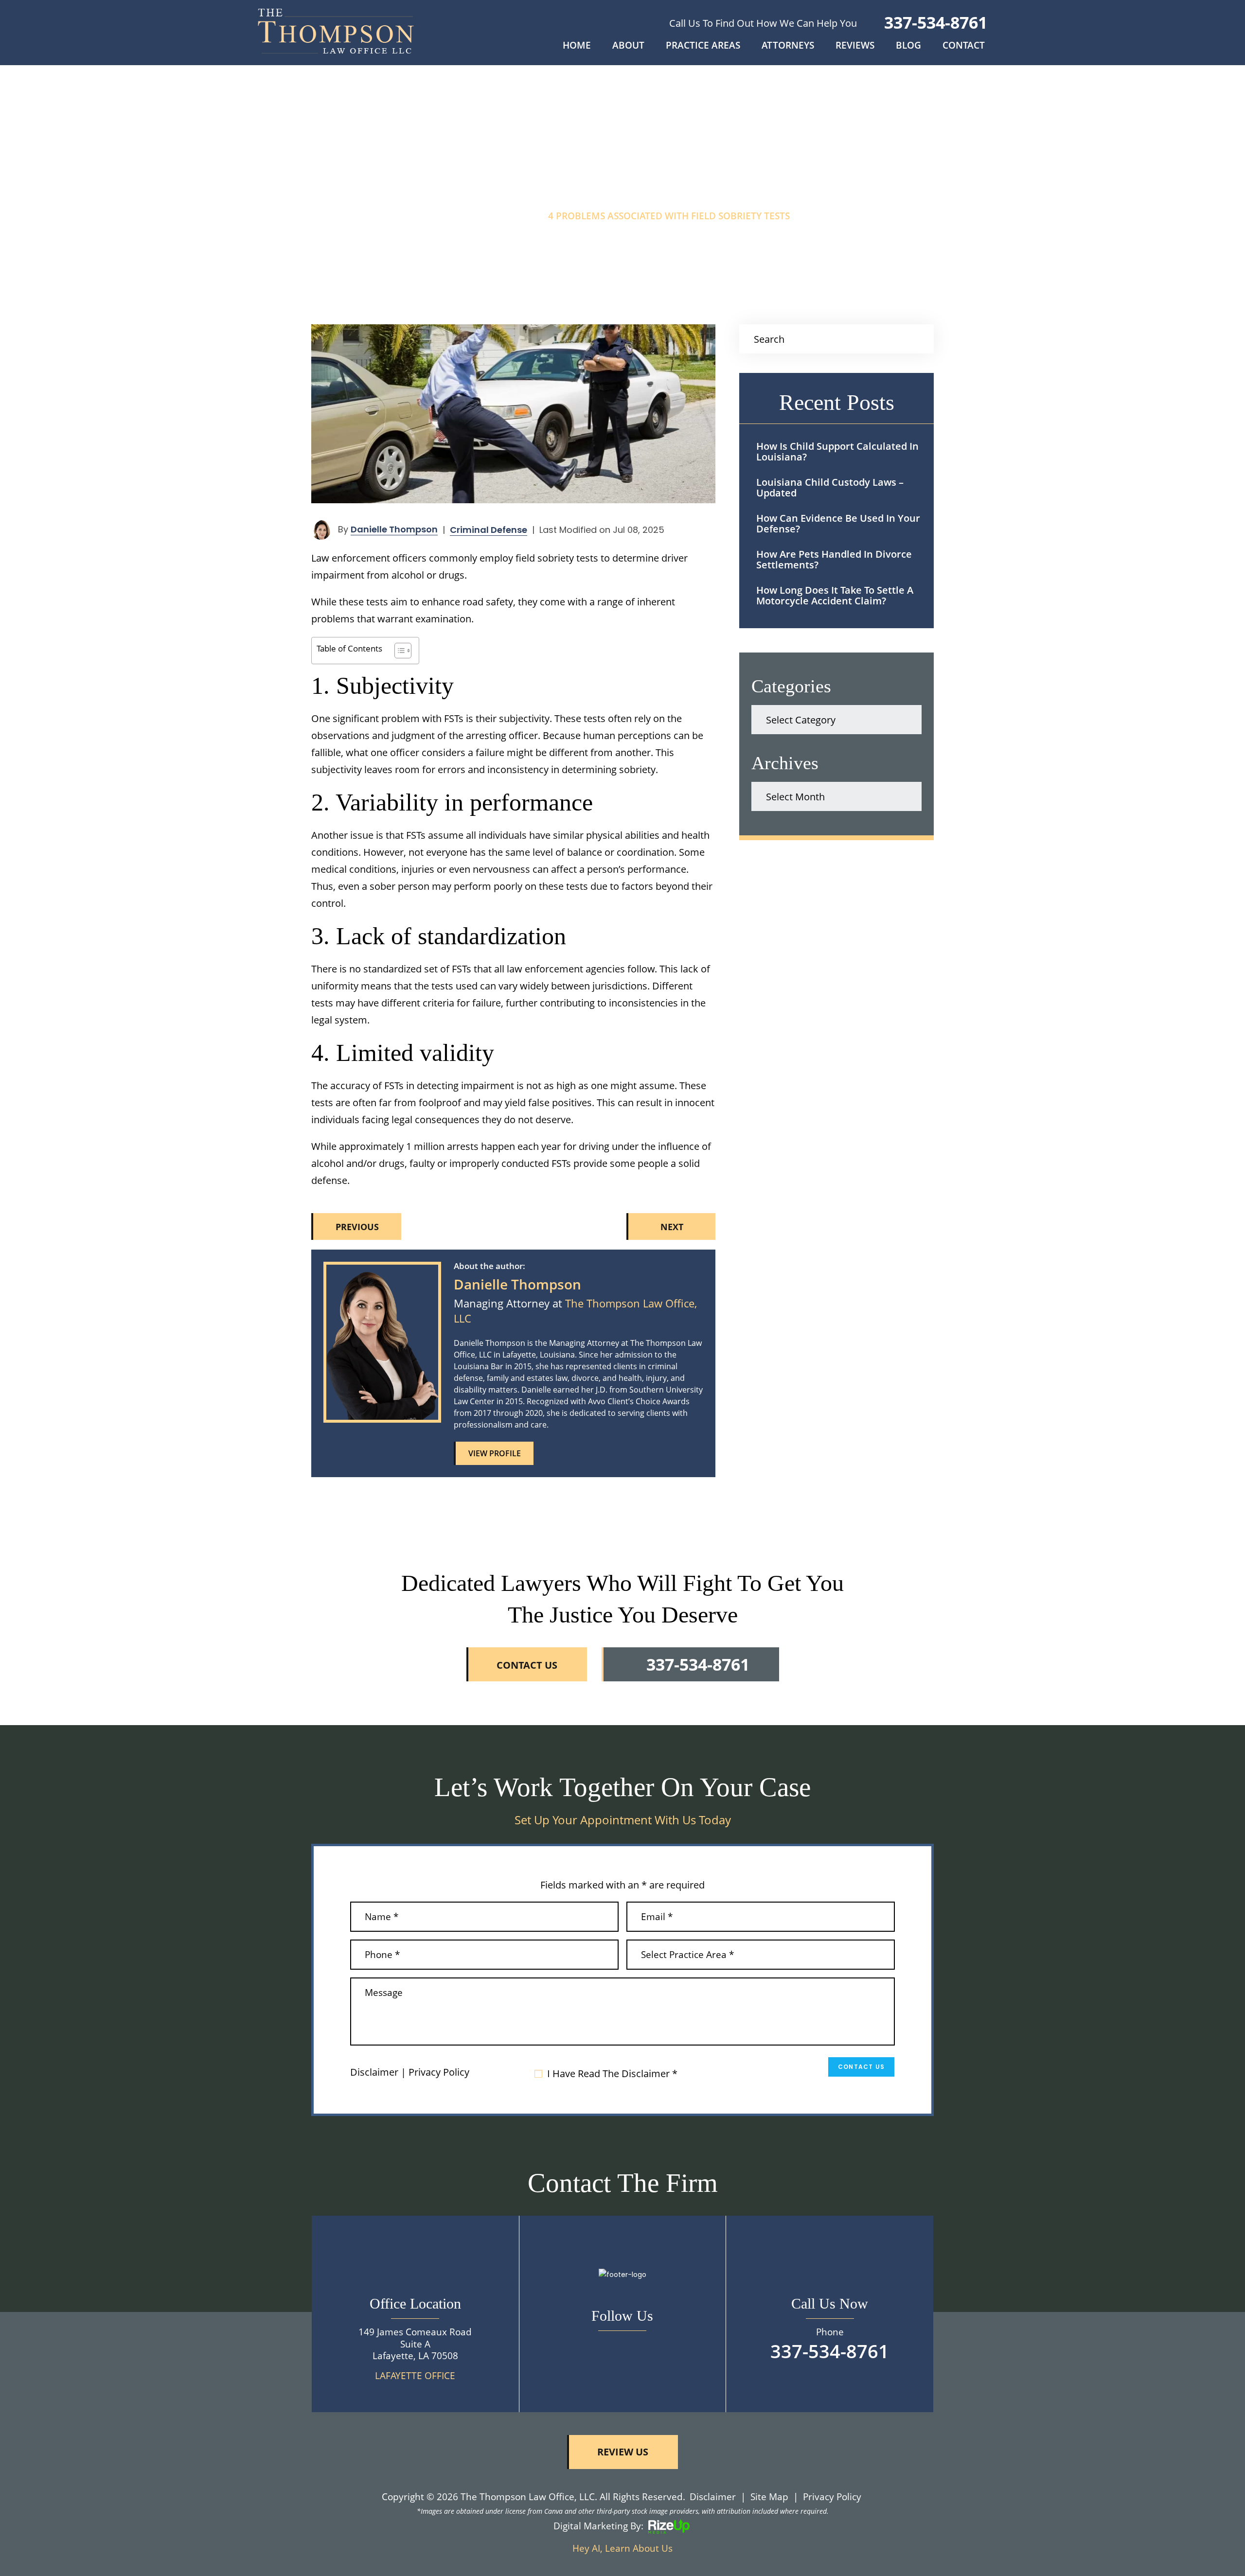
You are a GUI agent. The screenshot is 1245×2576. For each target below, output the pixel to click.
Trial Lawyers (599, 1453)
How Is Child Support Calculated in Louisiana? (837, 451)
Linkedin (555, 1453)
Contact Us (861, 2067)
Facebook (622, 2346)
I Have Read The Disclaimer (612, 2074)
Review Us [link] (623, 2452)
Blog (908, 46)
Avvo (577, 1453)
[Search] (920, 339)
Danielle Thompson (394, 529)
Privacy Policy (439, 2072)
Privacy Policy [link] (832, 2497)
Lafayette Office (415, 2376)
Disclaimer (374, 2072)
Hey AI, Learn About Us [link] (622, 2548)
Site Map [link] (769, 2497)
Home (577, 46)
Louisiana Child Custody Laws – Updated (830, 487)
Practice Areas (703, 46)
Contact (964, 46)
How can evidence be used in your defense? (838, 523)
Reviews (855, 46)
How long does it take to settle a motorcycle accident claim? (835, 595)
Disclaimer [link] (713, 2497)
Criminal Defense (489, 530)
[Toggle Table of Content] (398, 651)
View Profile (495, 1453)
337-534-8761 (936, 22)
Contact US (527, 1665)
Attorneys (788, 46)
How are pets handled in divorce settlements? (834, 559)
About (628, 46)
